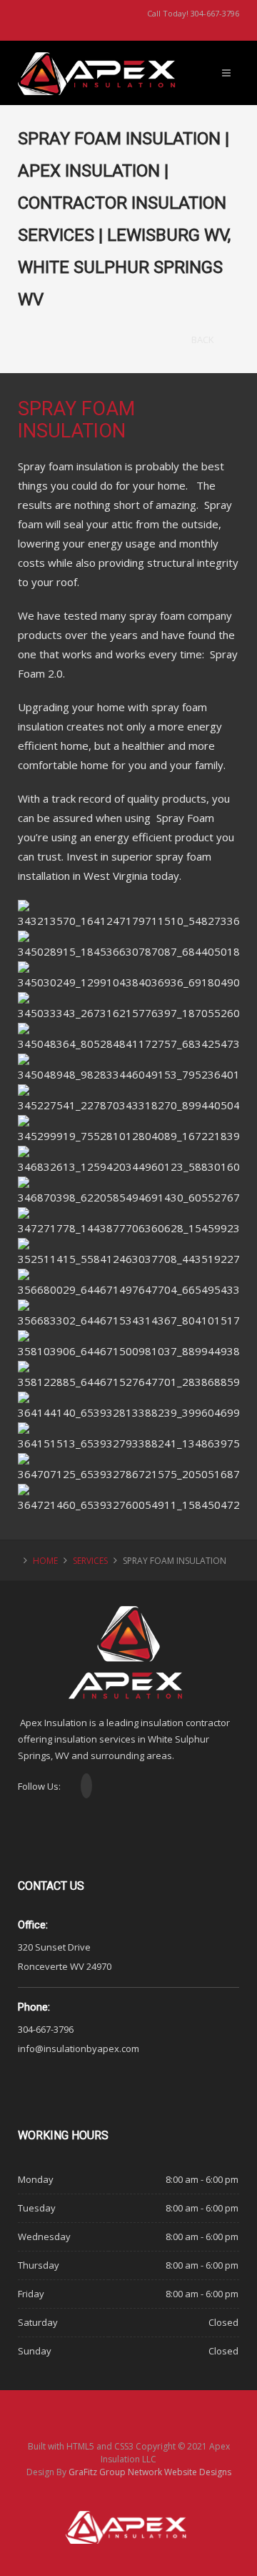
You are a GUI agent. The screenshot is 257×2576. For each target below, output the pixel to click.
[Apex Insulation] (100, 61)
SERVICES (90, 1561)
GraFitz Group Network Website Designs (150, 2472)
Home (45, 1561)
